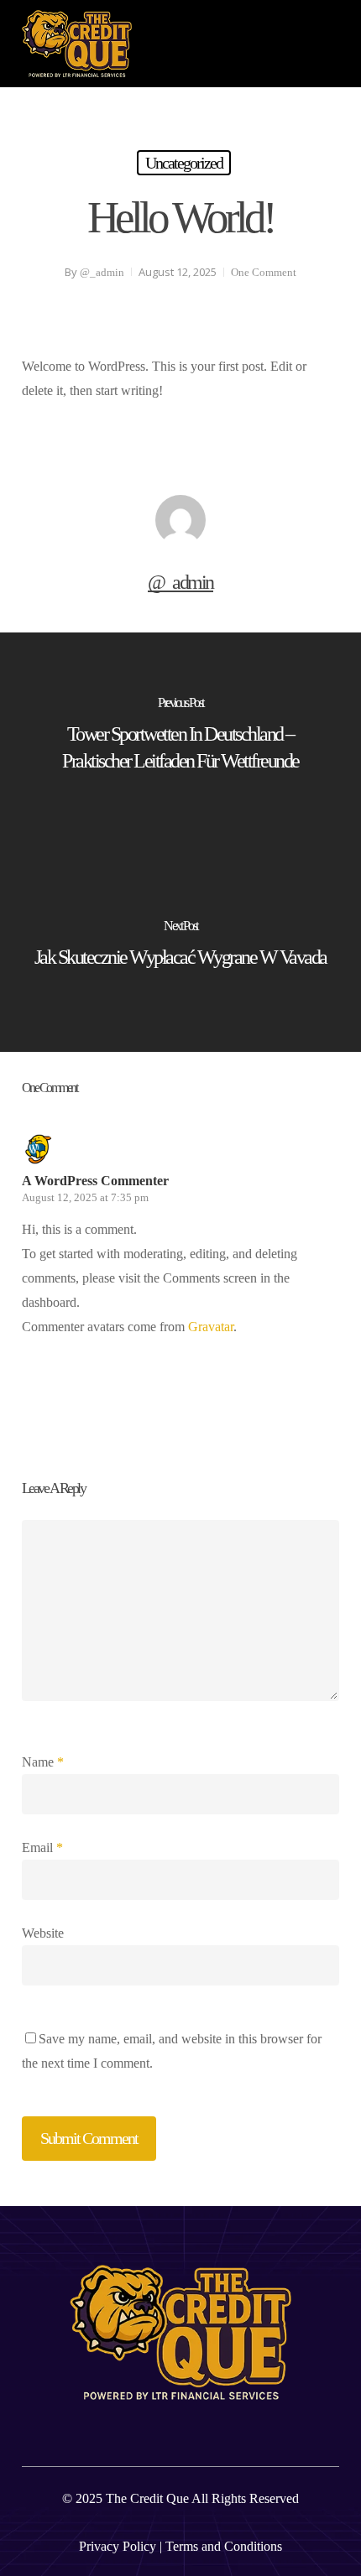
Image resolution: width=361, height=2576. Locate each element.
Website (43, 1933)
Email (42, 1847)
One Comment (264, 272)
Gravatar (211, 1327)
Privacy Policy (118, 2546)
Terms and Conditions (224, 2546)
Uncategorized (184, 163)
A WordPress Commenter (95, 1181)
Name (43, 1762)
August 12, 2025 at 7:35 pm (85, 1197)
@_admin (102, 272)
